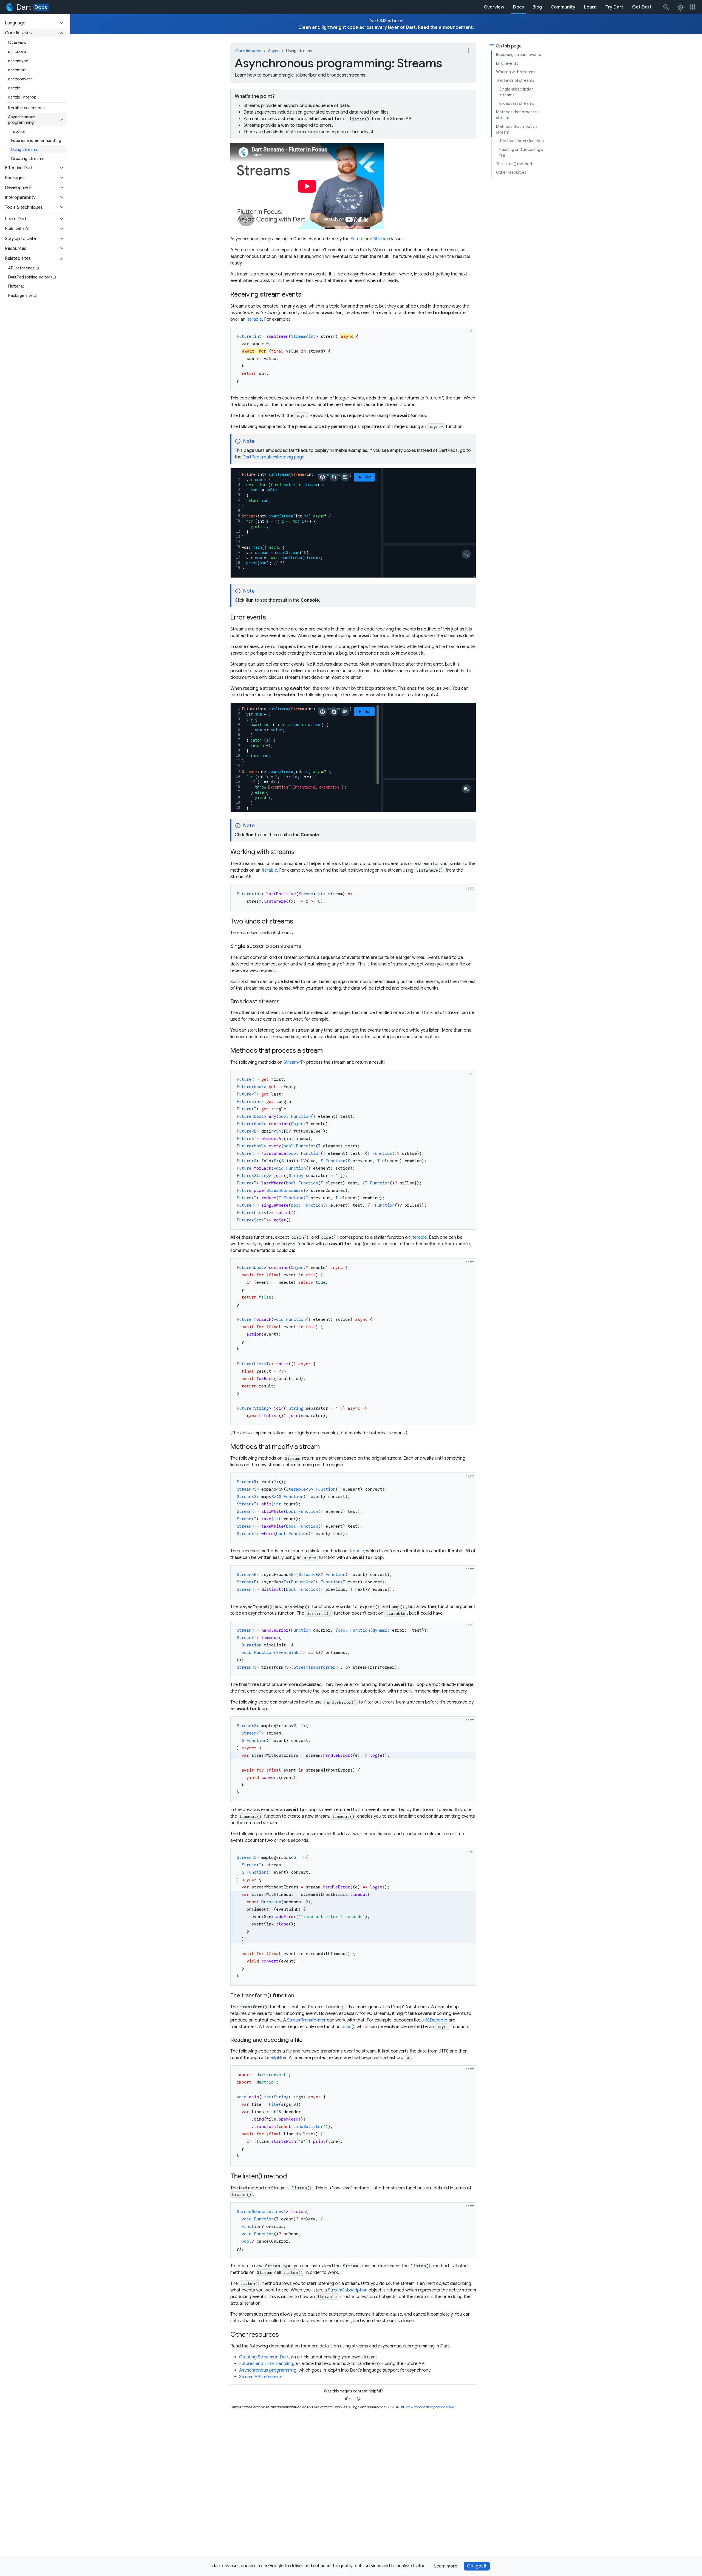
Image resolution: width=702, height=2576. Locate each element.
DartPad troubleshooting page (273, 457)
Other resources (511, 172)
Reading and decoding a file (521, 152)
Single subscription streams (516, 92)
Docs (41, 7)
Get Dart (642, 7)
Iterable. (270, 870)
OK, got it (477, 2566)
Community (563, 7)
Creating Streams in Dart (264, 2357)
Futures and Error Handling (266, 2364)
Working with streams (516, 72)
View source (415, 2407)
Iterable (254, 319)
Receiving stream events (519, 55)
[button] (35, 23)
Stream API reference (261, 2377)
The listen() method (514, 164)
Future (357, 239)
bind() (349, 2027)
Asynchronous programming (268, 2370)
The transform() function (522, 141)
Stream (381, 239)
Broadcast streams (517, 103)
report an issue (442, 2407)
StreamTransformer (306, 2020)
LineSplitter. (276, 2058)
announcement (456, 27)
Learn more (446, 2566)
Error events (507, 63)
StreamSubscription (348, 2290)
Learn (590, 7)
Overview (494, 7)
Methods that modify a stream (517, 129)
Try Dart (614, 7)
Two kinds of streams (515, 80)
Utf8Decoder (434, 2020)
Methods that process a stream (518, 115)
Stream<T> (294, 1062)
